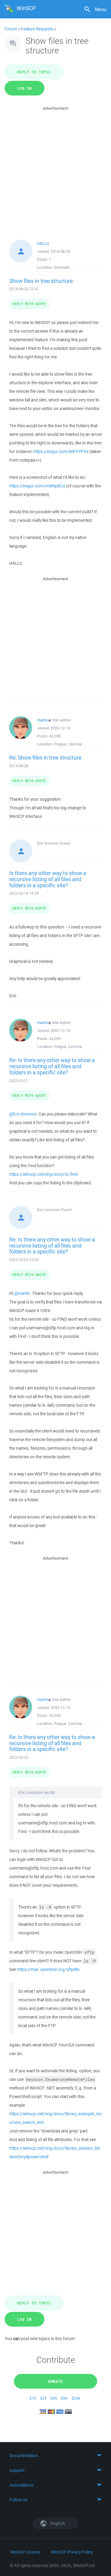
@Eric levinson (23, 1114)
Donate (56, 2381)
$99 (64, 2398)
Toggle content (55, 2456)
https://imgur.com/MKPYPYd (61, 451)
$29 (43, 2398)
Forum (11, 29)
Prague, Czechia (68, 744)
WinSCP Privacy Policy (72, 2552)
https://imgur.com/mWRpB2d (37, 486)
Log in (25, 88)
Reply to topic (34, 72)
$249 (76, 2398)
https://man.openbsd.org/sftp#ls (48, 1969)
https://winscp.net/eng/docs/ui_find (43, 1174)
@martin (22, 1293)
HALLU (43, 243)
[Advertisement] (55, 167)
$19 (33, 2398)
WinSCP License (25, 2552)
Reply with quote (29, 304)
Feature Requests (37, 29)
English (57, 2523)
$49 (54, 2398)
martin (43, 720)
